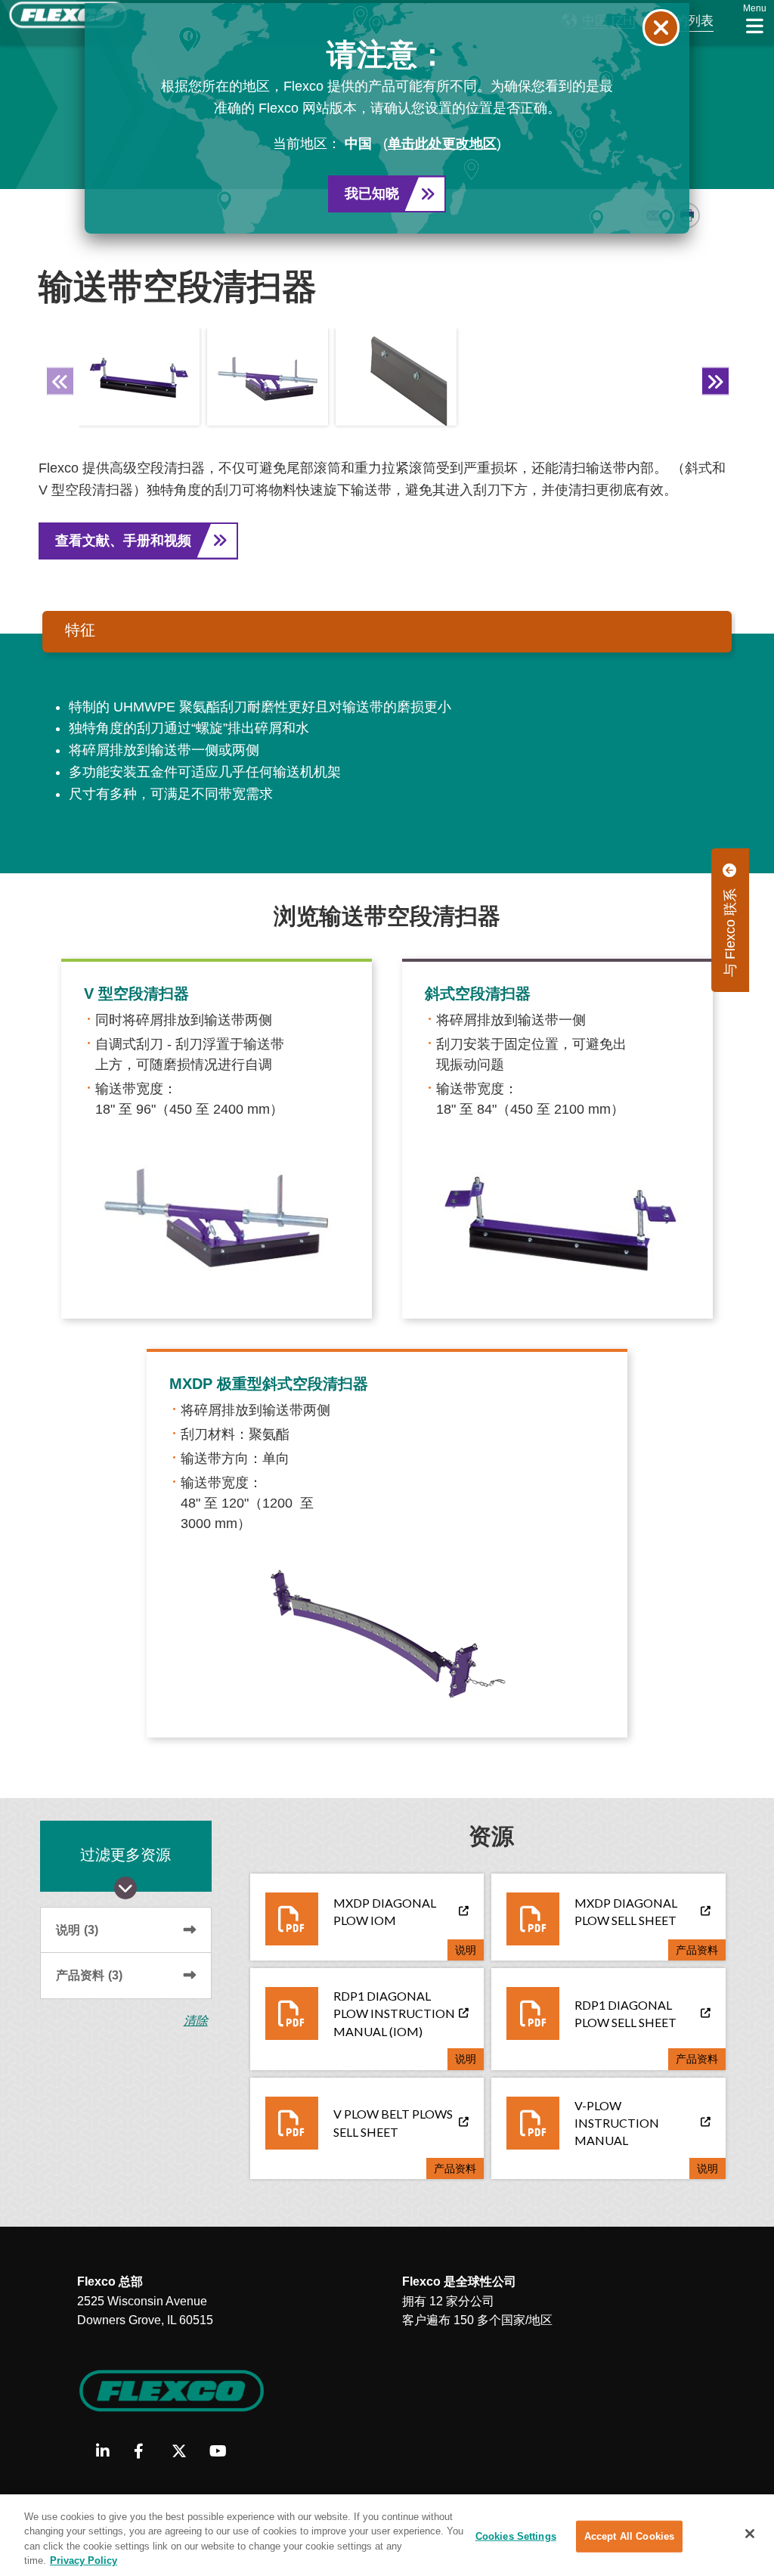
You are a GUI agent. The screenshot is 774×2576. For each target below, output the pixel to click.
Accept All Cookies (629, 2536)
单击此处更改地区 (442, 144)
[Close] (750, 2534)
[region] (387, 2535)
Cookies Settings (516, 2536)
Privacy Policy (84, 2561)
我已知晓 (372, 194)
